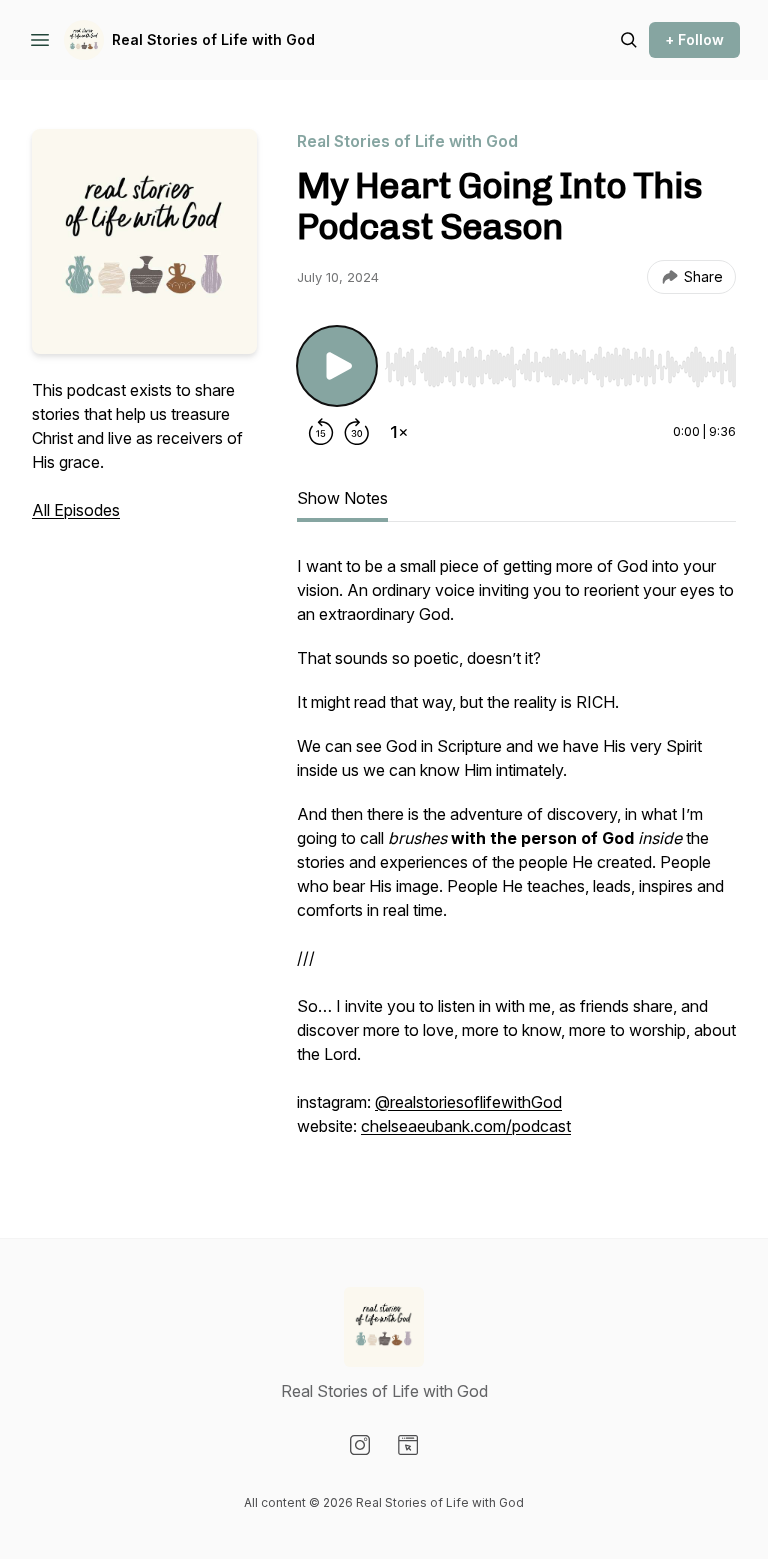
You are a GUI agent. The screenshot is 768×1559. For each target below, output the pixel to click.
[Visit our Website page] (408, 1445)
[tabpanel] (516, 856)
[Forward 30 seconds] (357, 432)
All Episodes (76, 510)
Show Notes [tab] (342, 498)
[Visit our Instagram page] (360, 1445)
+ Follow (694, 39)
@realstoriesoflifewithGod (468, 1102)
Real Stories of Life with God (213, 39)
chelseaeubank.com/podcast (466, 1126)
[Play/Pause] (337, 366)
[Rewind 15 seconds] (321, 432)
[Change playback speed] (399, 432)
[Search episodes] (629, 40)
